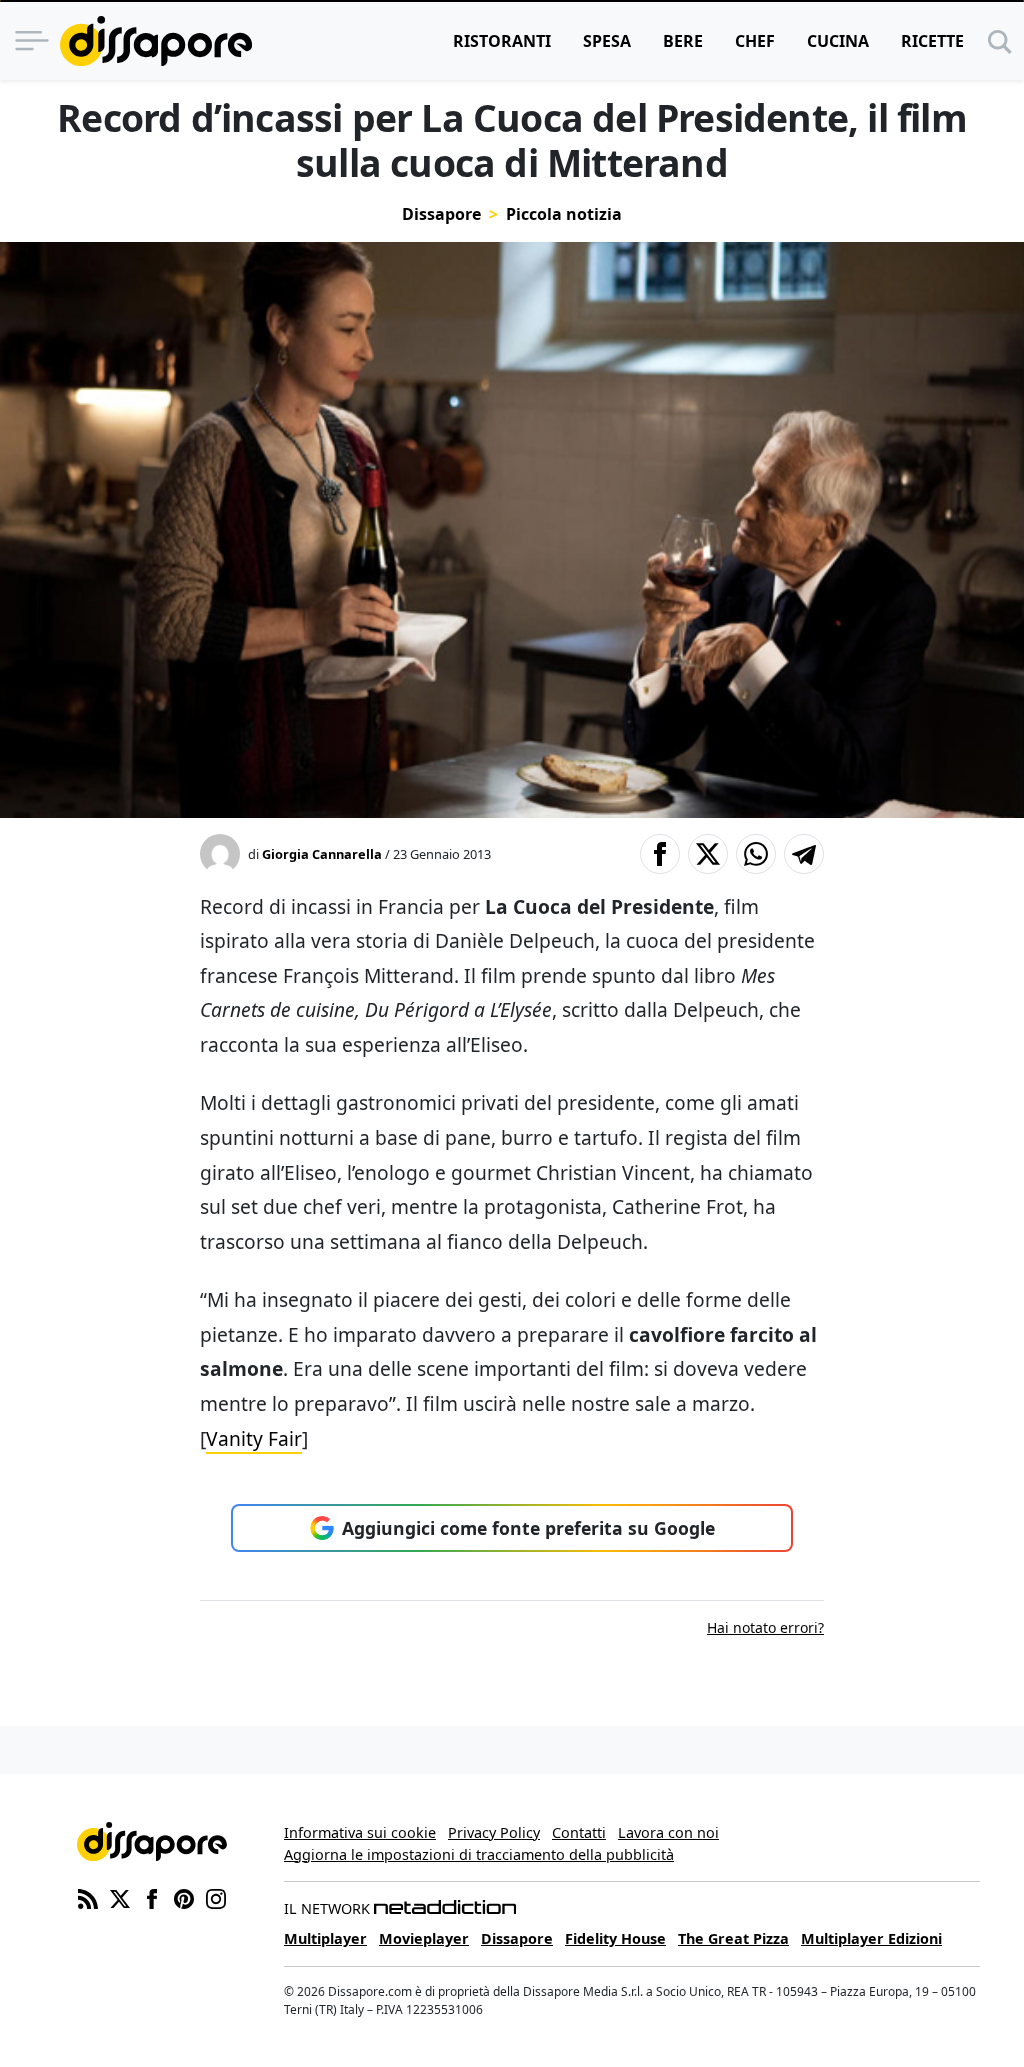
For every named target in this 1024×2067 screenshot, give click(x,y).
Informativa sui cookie (360, 1832)
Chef (755, 41)
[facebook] (152, 1897)
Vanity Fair (254, 1438)
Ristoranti (502, 41)
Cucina (838, 41)
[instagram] (216, 1897)
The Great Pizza (733, 1938)
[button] (660, 854)
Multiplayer (325, 1938)
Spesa (607, 41)
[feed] (88, 1897)
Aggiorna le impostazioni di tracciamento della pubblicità (479, 1854)
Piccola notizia (564, 214)
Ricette (932, 41)
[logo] (156, 41)
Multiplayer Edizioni (871, 1938)
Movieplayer (424, 1938)
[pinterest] (184, 1897)
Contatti (579, 1832)
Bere (683, 41)
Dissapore (441, 214)
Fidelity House (615, 1938)
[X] (120, 1897)
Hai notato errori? (765, 1627)
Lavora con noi (668, 1832)
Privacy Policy (494, 1832)
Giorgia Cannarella (322, 854)
